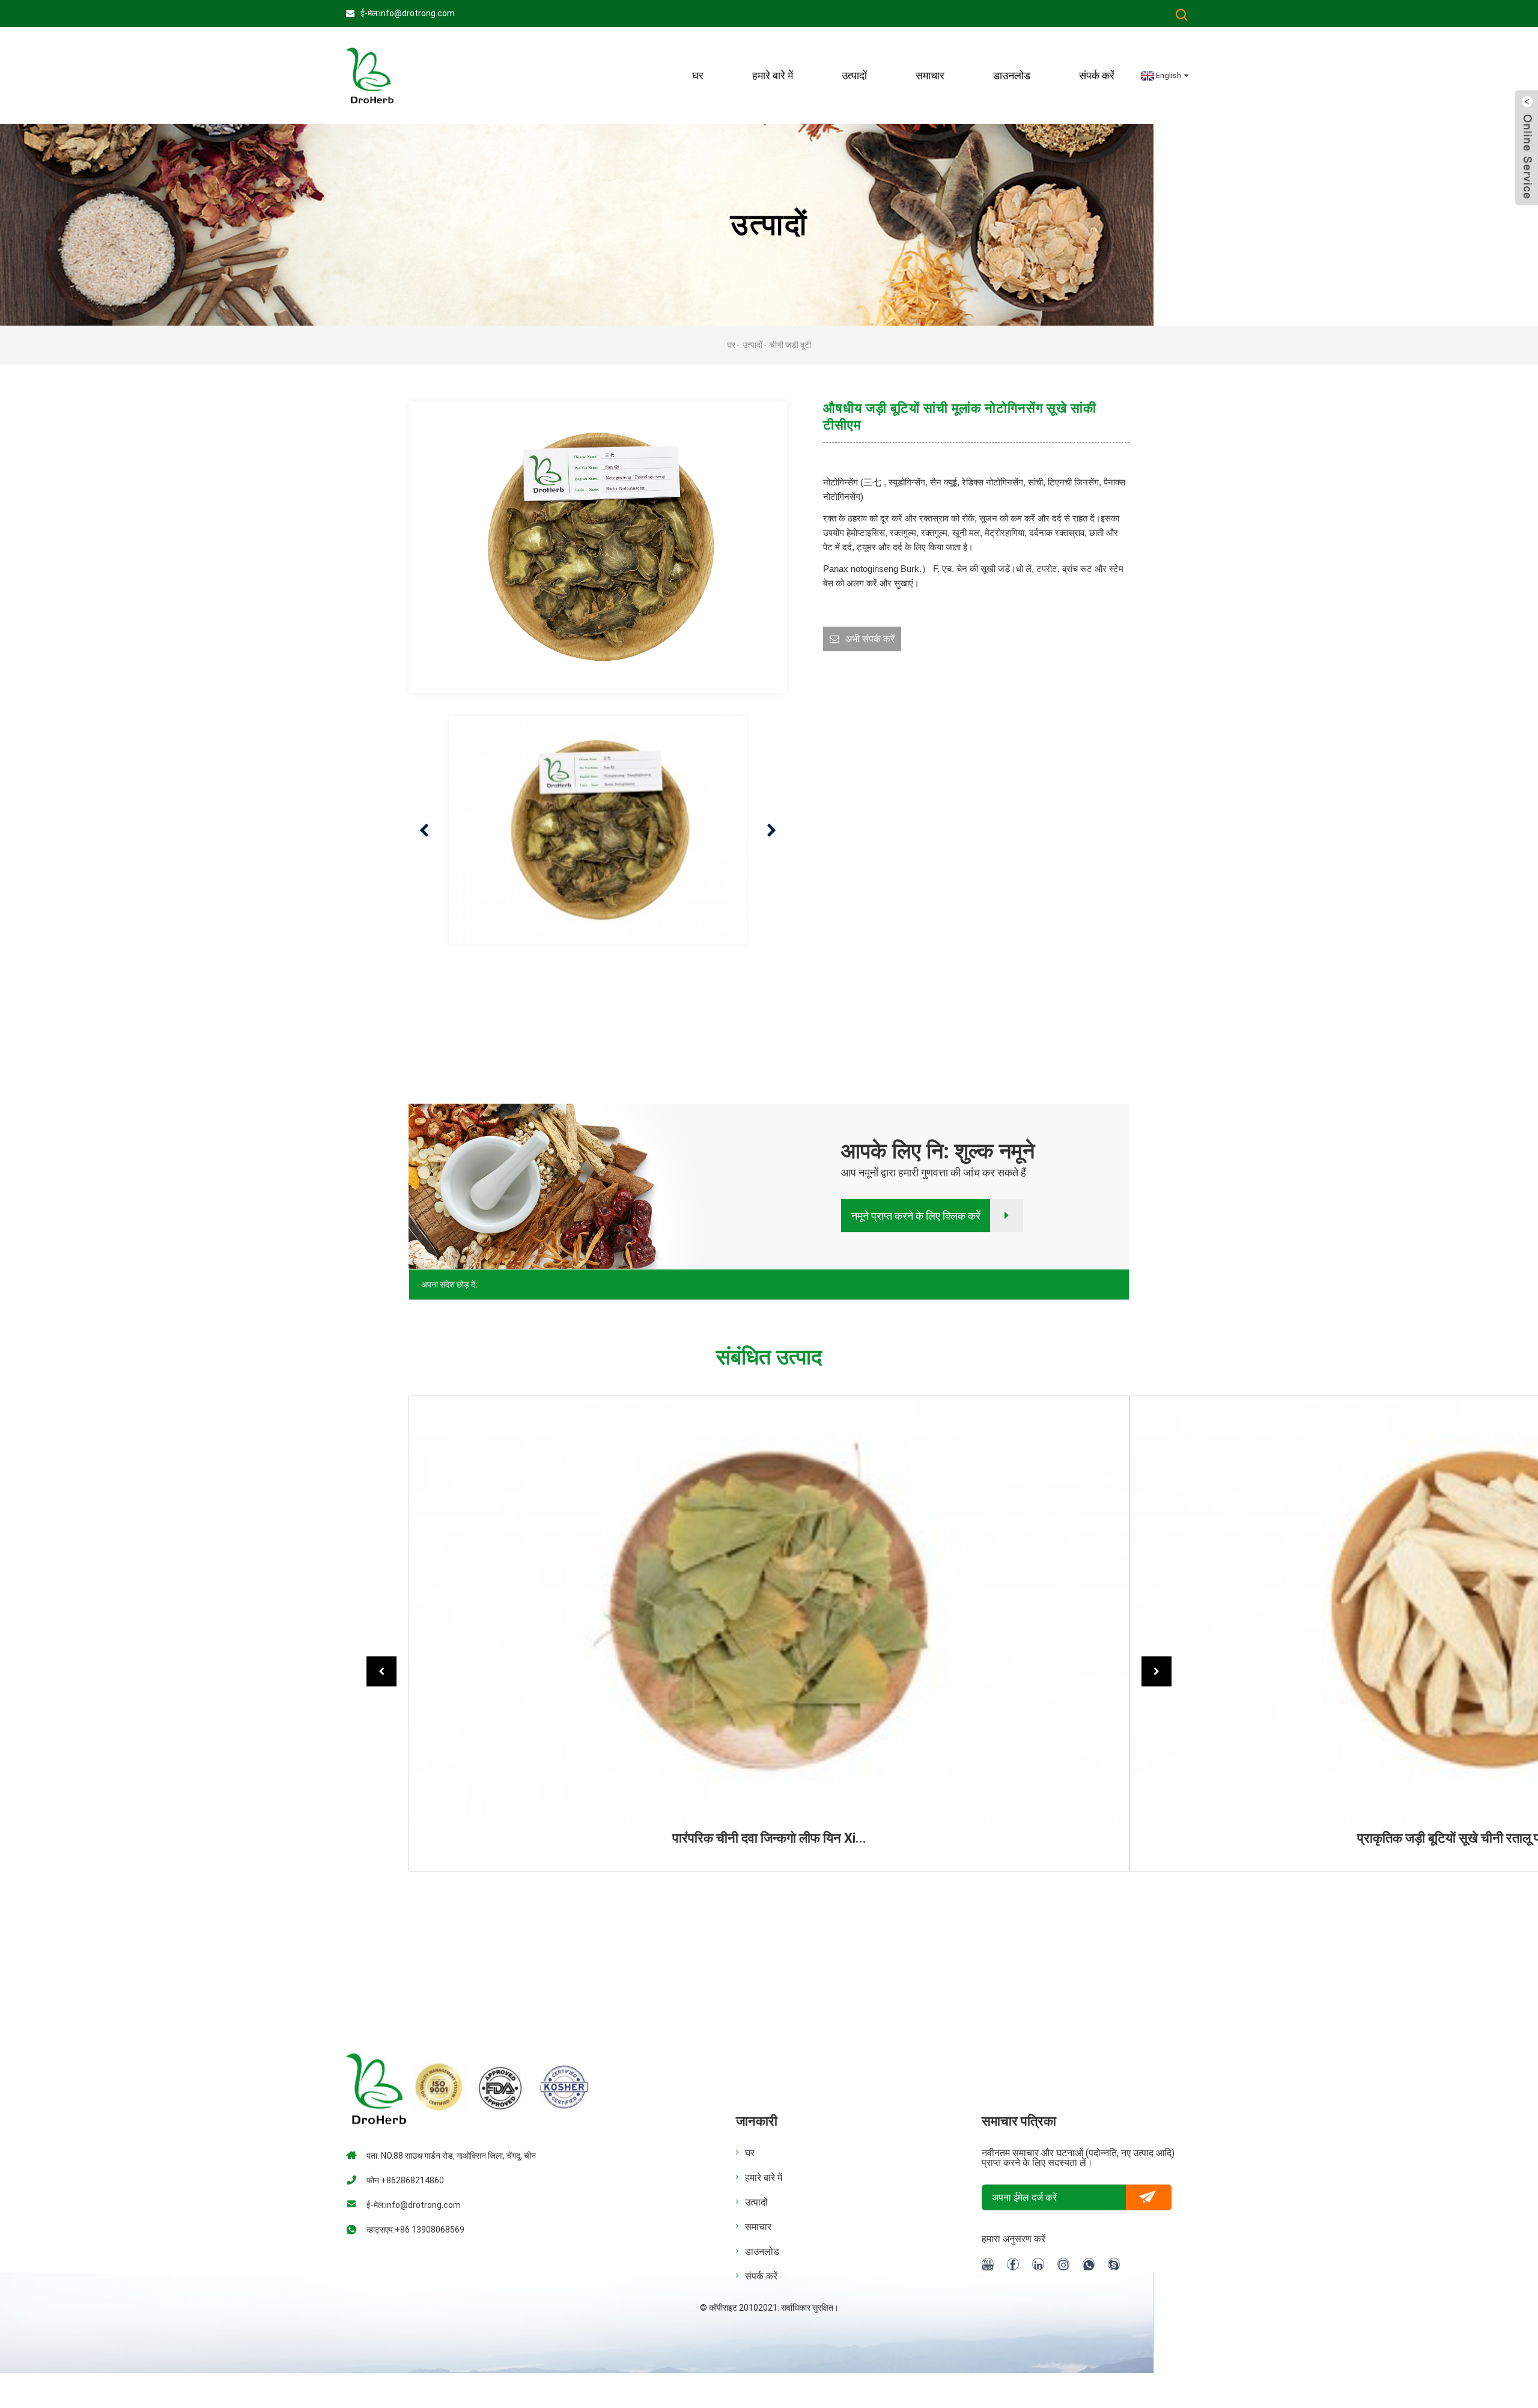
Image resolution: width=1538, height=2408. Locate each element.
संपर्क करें (1097, 75)
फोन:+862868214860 (405, 2180)
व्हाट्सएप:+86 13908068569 (415, 2230)
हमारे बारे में (764, 2178)
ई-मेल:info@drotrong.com (408, 13)
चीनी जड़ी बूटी (790, 345)
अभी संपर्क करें (870, 639)
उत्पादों (854, 75)
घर (698, 75)
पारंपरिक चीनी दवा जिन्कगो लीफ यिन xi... (769, 1838)
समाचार (930, 75)
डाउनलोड (1012, 75)
